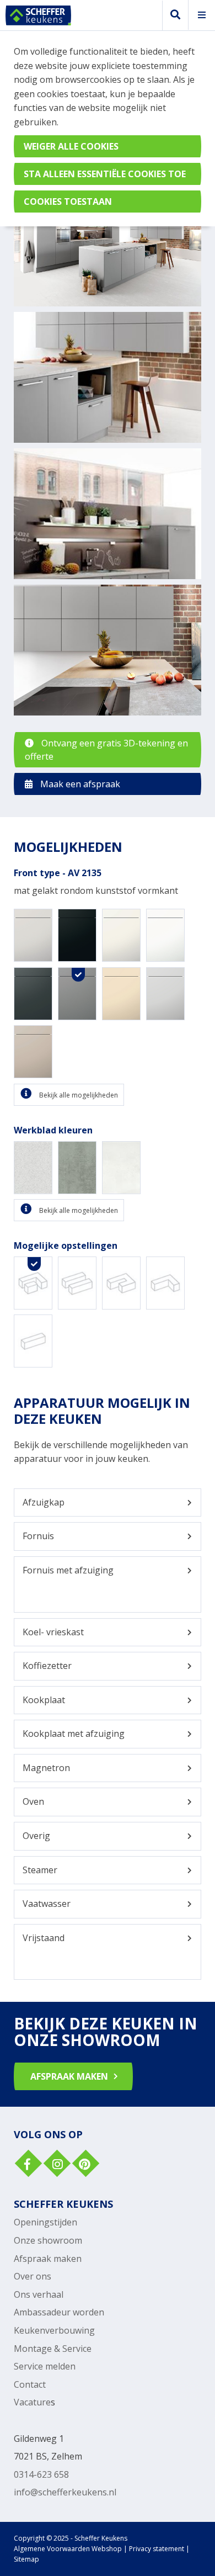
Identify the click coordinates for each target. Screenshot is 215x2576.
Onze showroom (48, 2240)
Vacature (32, 2402)
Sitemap (26, 2559)
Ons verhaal (39, 2294)
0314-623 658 (41, 2474)
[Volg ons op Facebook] (27, 2165)
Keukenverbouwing (54, 2330)
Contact (30, 2384)
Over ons (33, 2276)
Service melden (45, 2366)
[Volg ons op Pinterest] (84, 2165)
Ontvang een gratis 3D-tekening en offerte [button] (106, 750)
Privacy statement (157, 2549)
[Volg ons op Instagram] (56, 2165)
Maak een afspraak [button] (79, 784)
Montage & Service (53, 2349)
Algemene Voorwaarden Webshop (68, 2549)
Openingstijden (45, 2222)
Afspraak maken (48, 2259)
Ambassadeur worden (59, 2312)
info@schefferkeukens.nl (65, 2492)
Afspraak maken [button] (69, 2076)
